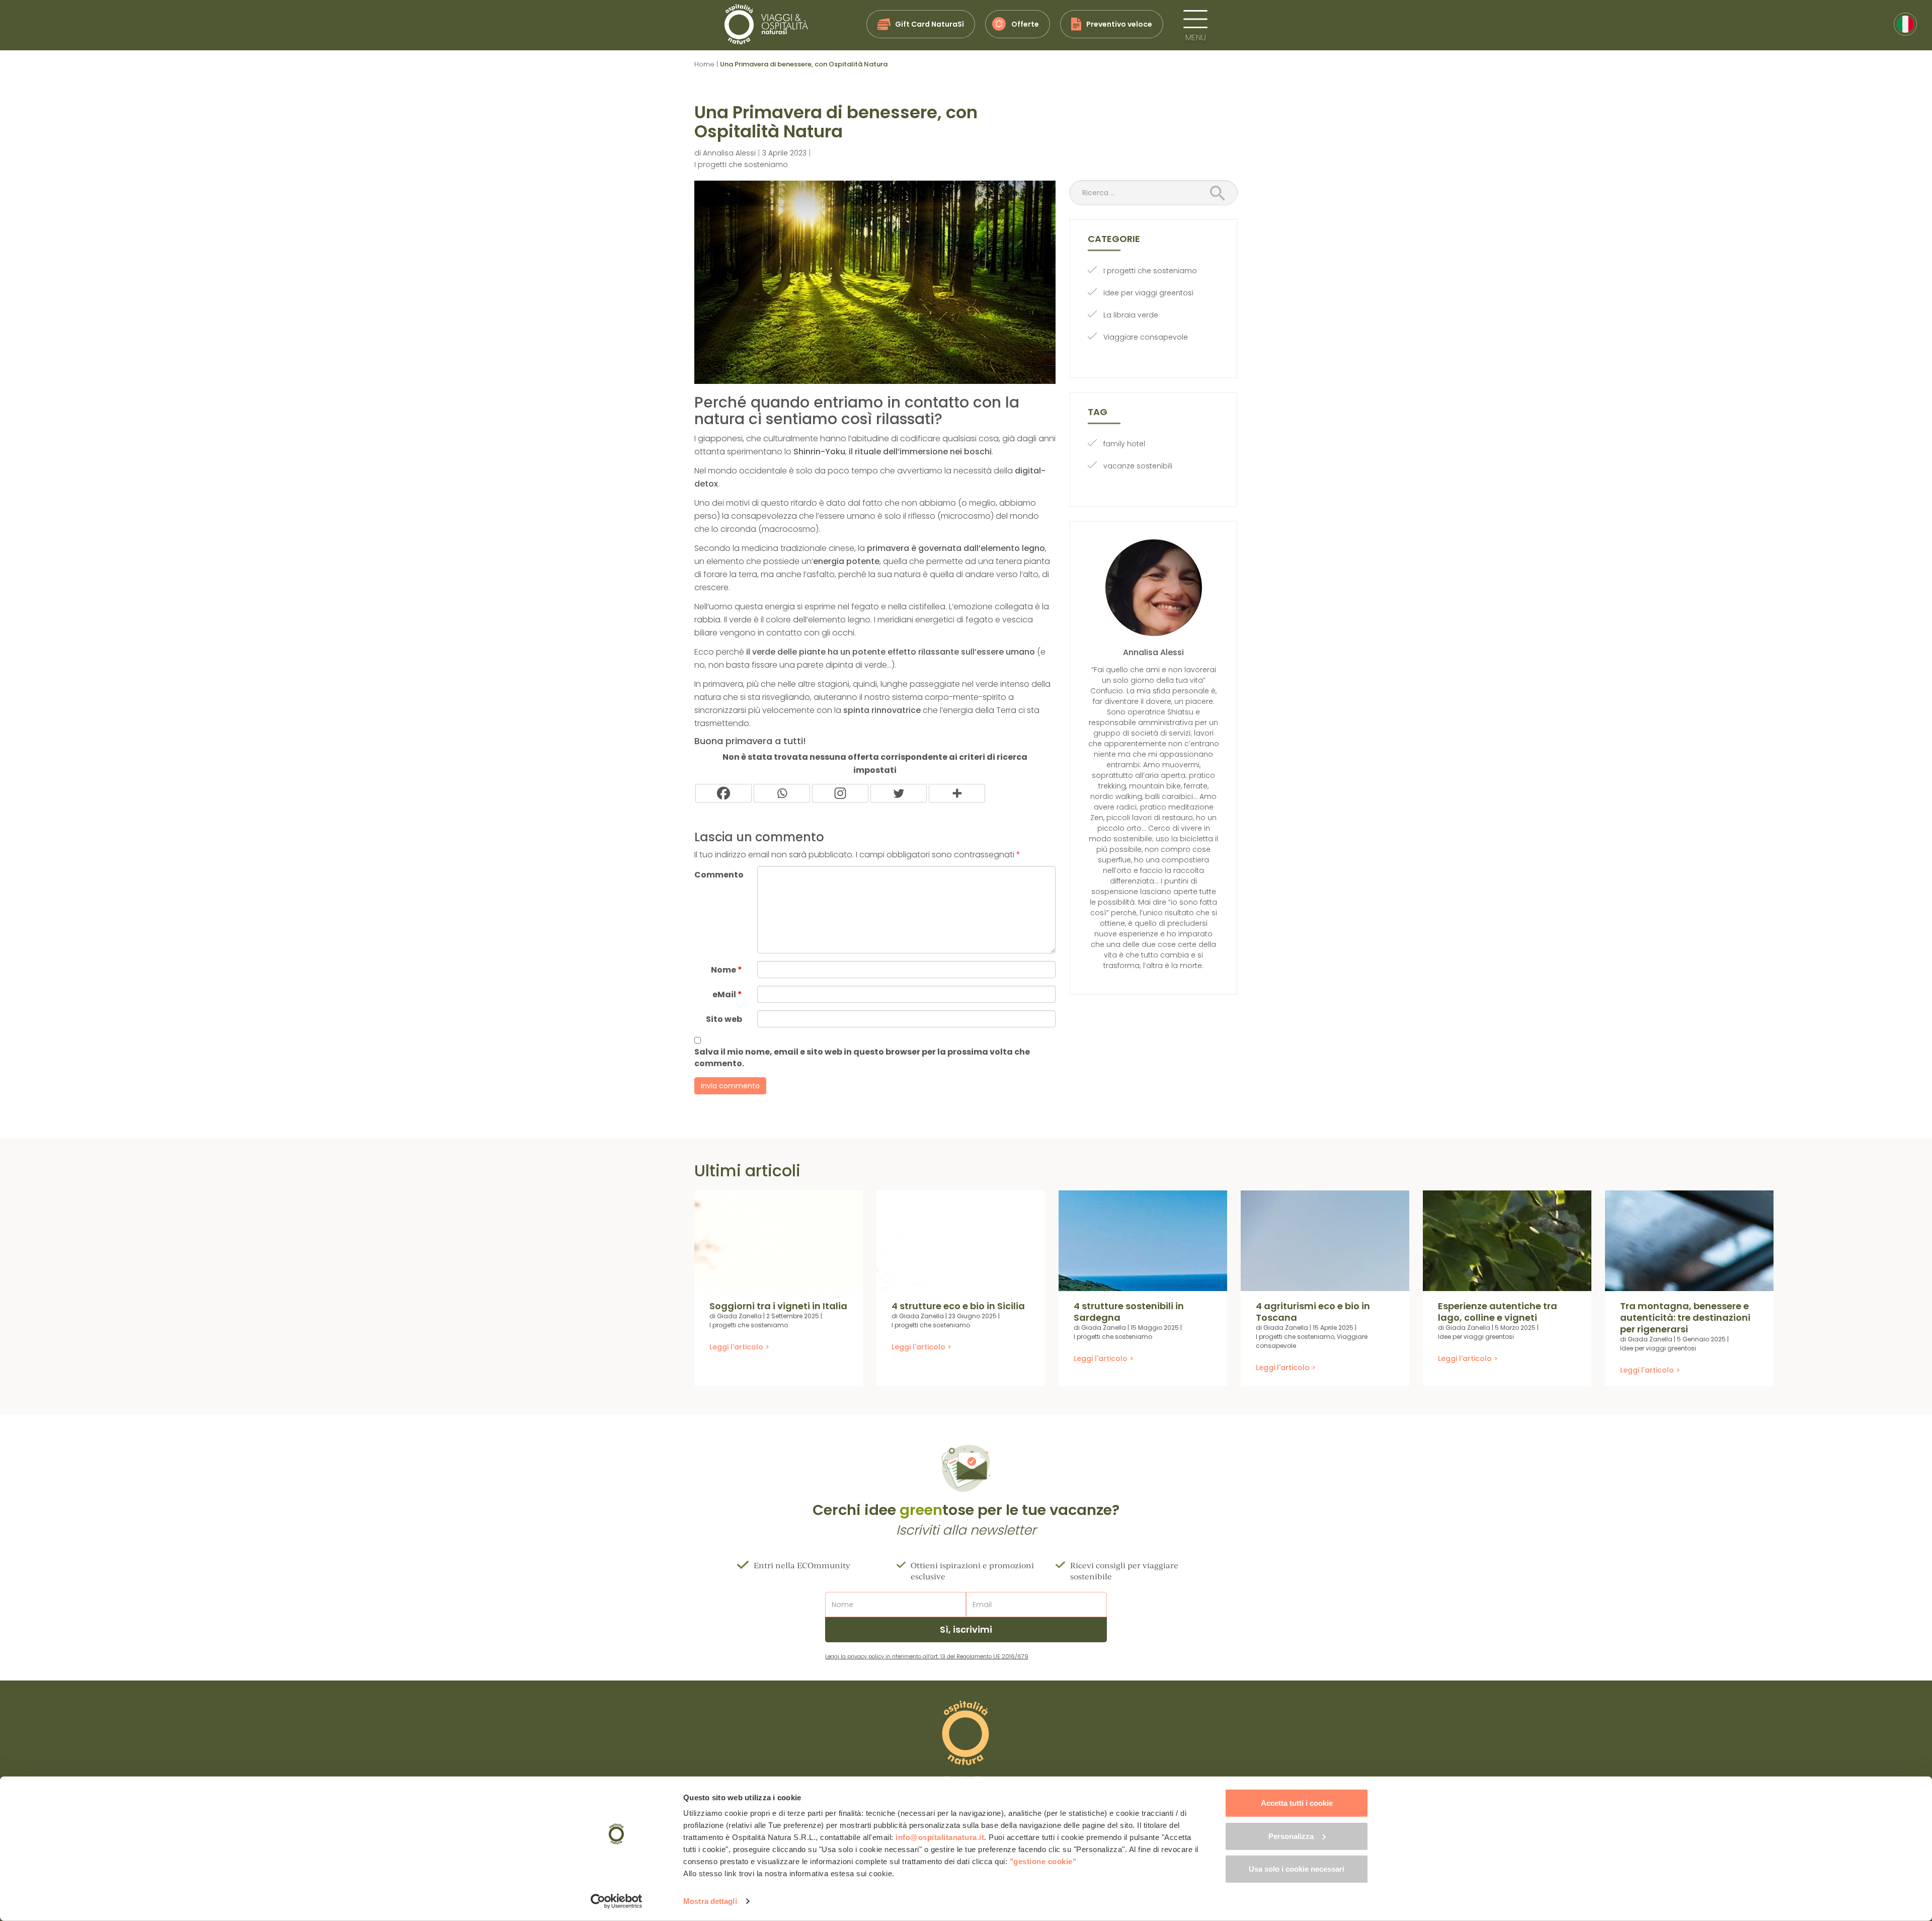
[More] (957, 793)
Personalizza (1291, 1836)
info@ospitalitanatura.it (940, 1837)
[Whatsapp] (782, 793)
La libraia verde (1131, 315)
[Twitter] (899, 793)
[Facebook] (723, 793)
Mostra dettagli (710, 1901)
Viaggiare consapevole (1146, 337)
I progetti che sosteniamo (741, 165)
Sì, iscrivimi (966, 1629)
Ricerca (1221, 194)
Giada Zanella (739, 1316)
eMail (727, 994)
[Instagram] (840, 793)
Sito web (724, 1019)
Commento (719, 875)
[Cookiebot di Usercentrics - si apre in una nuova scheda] (617, 1901)
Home (704, 64)
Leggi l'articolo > (739, 1347)
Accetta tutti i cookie (1297, 1803)
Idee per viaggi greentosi (1148, 293)
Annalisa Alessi (729, 153)
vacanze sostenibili (1138, 466)
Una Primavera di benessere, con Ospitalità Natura (836, 122)
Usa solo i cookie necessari (1297, 1869)
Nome (727, 970)
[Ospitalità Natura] (766, 24)
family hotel (1124, 444)
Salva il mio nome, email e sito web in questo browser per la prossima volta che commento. (862, 1058)
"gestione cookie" (1043, 1861)
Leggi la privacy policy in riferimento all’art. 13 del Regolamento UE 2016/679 (927, 1656)
